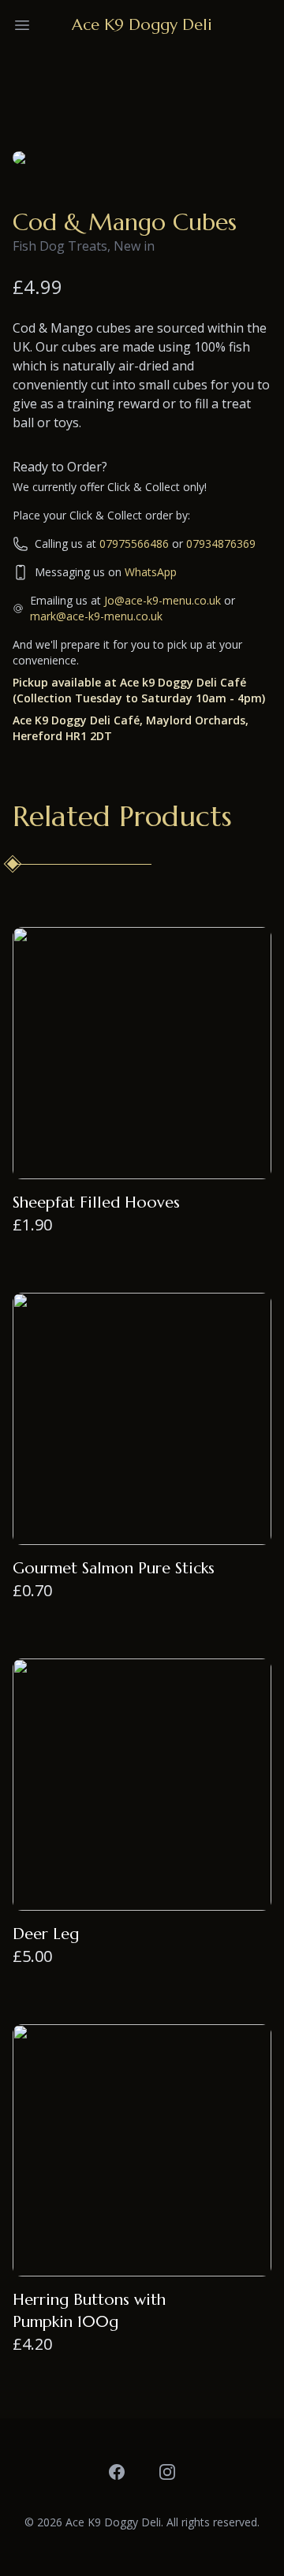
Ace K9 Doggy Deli (142, 25)
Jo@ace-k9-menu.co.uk (163, 600)
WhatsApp (151, 572)
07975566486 (134, 543)
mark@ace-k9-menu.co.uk (96, 616)
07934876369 (221, 543)
